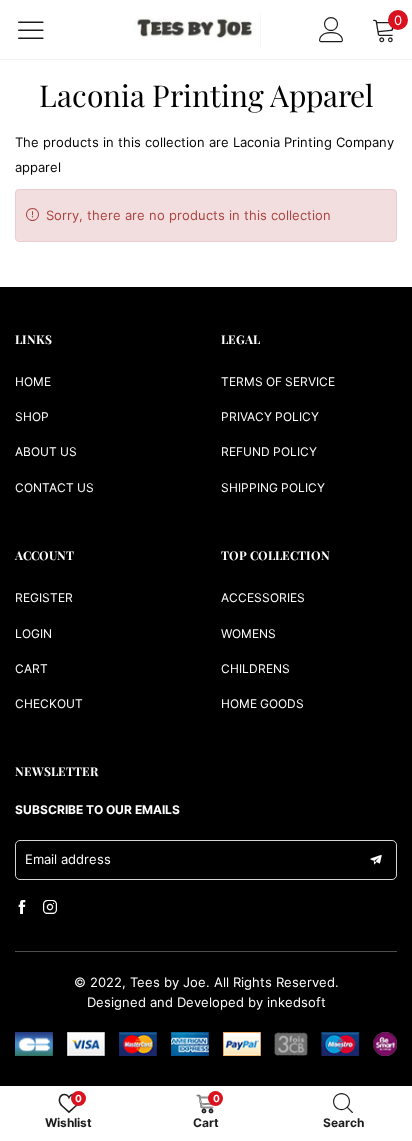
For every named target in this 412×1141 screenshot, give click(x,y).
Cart (31, 668)
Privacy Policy (270, 416)
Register (44, 597)
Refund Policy (269, 451)
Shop (32, 416)
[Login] (331, 29)
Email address (68, 859)
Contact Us (54, 487)
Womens (248, 633)
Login (33, 633)
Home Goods (262, 703)
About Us (46, 451)
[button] (376, 860)
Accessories (263, 597)
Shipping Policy (273, 487)
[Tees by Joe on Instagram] (50, 908)
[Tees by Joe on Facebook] (22, 908)
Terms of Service (278, 381)
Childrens (255, 668)
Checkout (49, 703)
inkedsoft (296, 1002)
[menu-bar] (43, 30)
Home (33, 381)
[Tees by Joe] (196, 29)
